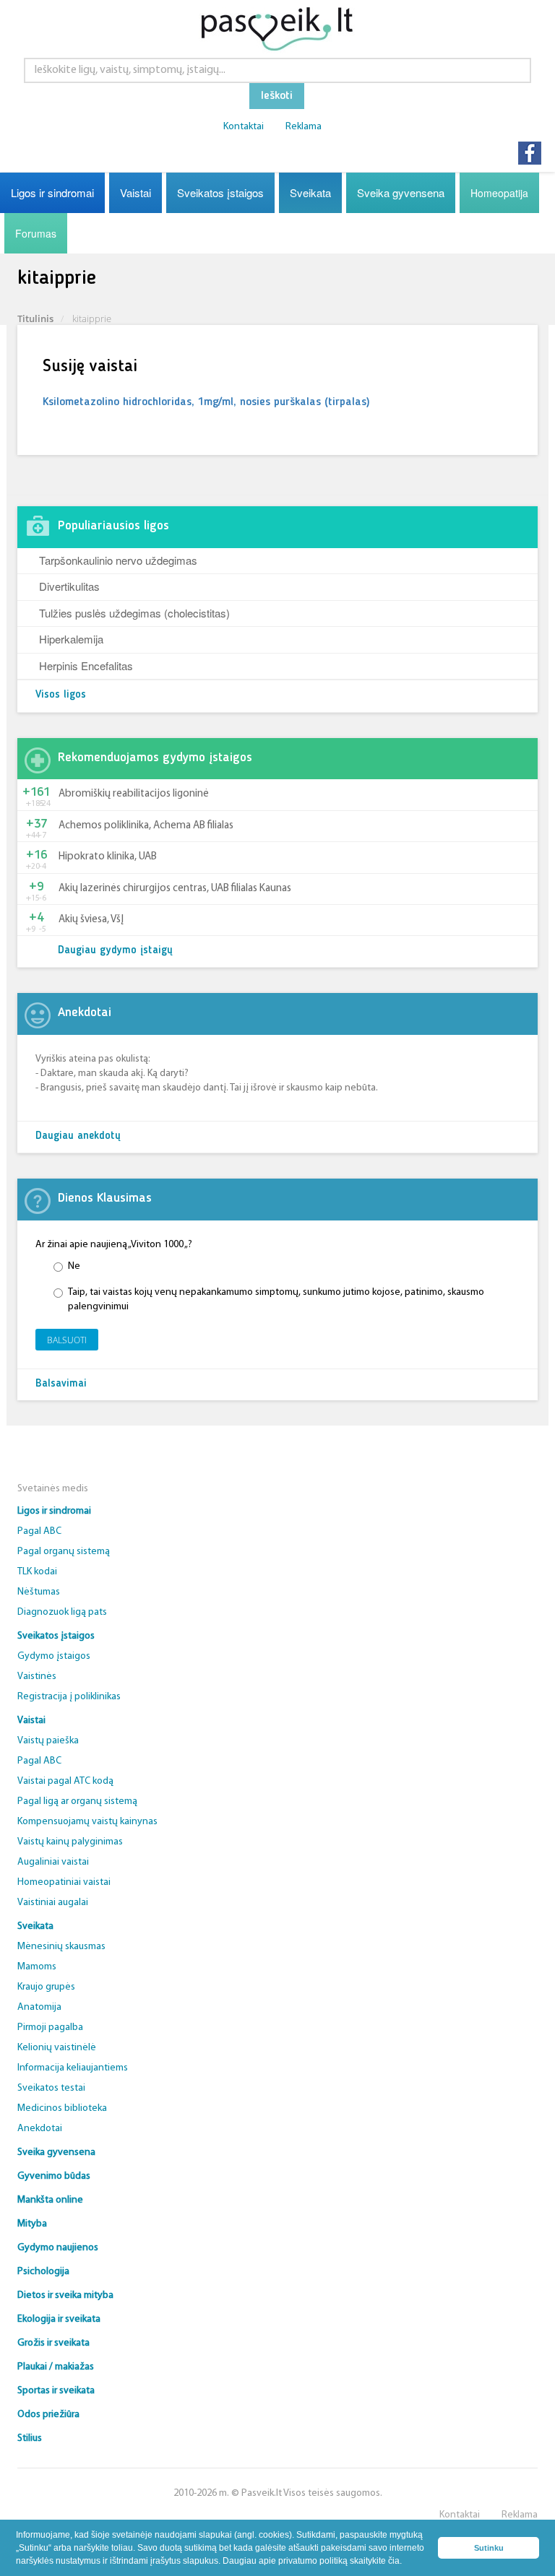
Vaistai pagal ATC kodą (65, 1781)
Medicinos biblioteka (62, 2108)
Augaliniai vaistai (53, 1862)
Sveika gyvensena (401, 192)
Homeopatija (499, 193)
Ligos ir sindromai (52, 192)
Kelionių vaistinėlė (57, 2048)
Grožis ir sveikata (53, 2343)
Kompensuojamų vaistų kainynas (87, 1822)
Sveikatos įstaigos (220, 192)
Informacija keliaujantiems (73, 2068)
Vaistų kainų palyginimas (70, 1842)
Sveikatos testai (51, 2088)
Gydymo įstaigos (54, 1656)
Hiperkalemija (71, 639)
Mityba (32, 2224)
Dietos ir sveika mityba (65, 2295)
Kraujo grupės (46, 1987)
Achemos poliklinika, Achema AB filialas (146, 826)
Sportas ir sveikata (56, 2391)
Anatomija (39, 2007)
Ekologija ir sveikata (59, 2319)
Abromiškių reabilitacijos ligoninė (134, 794)
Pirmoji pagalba (50, 2028)
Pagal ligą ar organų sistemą (77, 1801)
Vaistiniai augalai (53, 1903)
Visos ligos (61, 695)
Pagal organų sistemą (64, 1552)
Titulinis (35, 318)
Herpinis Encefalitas (86, 665)
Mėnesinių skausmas (61, 1947)
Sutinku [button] (489, 2548)
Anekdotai (40, 2129)
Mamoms (37, 1967)
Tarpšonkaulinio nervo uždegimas (118, 560)
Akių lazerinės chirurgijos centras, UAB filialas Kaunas (175, 889)
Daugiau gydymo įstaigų (115, 951)
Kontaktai (244, 127)
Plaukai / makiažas (56, 2367)
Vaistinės (37, 1677)
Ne (74, 1266)
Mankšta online (50, 2200)
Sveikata (310, 192)
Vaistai (135, 192)
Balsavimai (61, 1384)
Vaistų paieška (48, 1741)
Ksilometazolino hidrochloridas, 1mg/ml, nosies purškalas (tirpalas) (206, 402)
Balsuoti (67, 1340)
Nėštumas (39, 1592)
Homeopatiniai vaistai (64, 1882)
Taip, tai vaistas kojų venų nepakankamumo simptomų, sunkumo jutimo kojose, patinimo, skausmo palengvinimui (276, 1300)
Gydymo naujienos (58, 2248)
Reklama (304, 127)
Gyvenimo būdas (54, 2176)
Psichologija (43, 2272)
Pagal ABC (39, 1531)
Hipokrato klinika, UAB (108, 857)
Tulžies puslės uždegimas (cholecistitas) (134, 613)
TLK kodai (37, 1572)
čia (394, 2561)
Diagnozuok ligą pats (62, 1612)
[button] (406, 2562)
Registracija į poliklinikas (69, 1697)
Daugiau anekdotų (78, 1136)
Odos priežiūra (48, 2415)
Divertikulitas (69, 586)
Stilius (30, 2438)
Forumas (36, 233)
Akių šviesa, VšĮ (91, 920)
